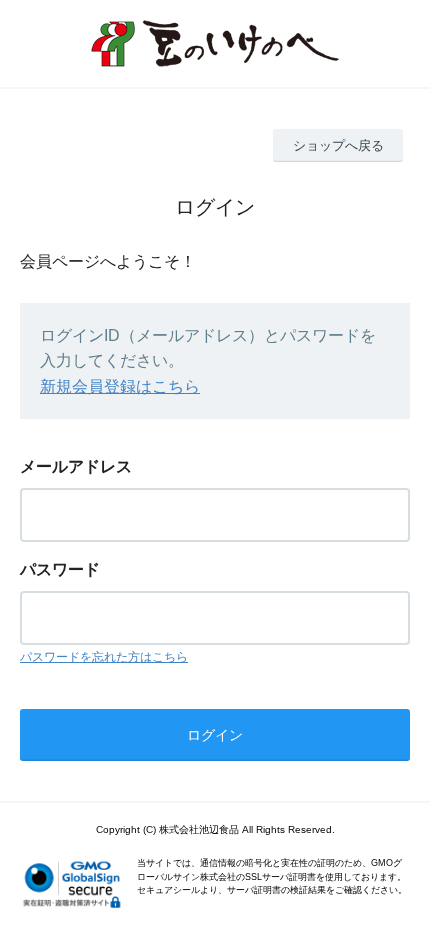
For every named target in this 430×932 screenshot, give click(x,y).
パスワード (60, 569)
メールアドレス (76, 466)
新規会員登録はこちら (120, 386)
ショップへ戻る (338, 145)
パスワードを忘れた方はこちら (104, 657)
